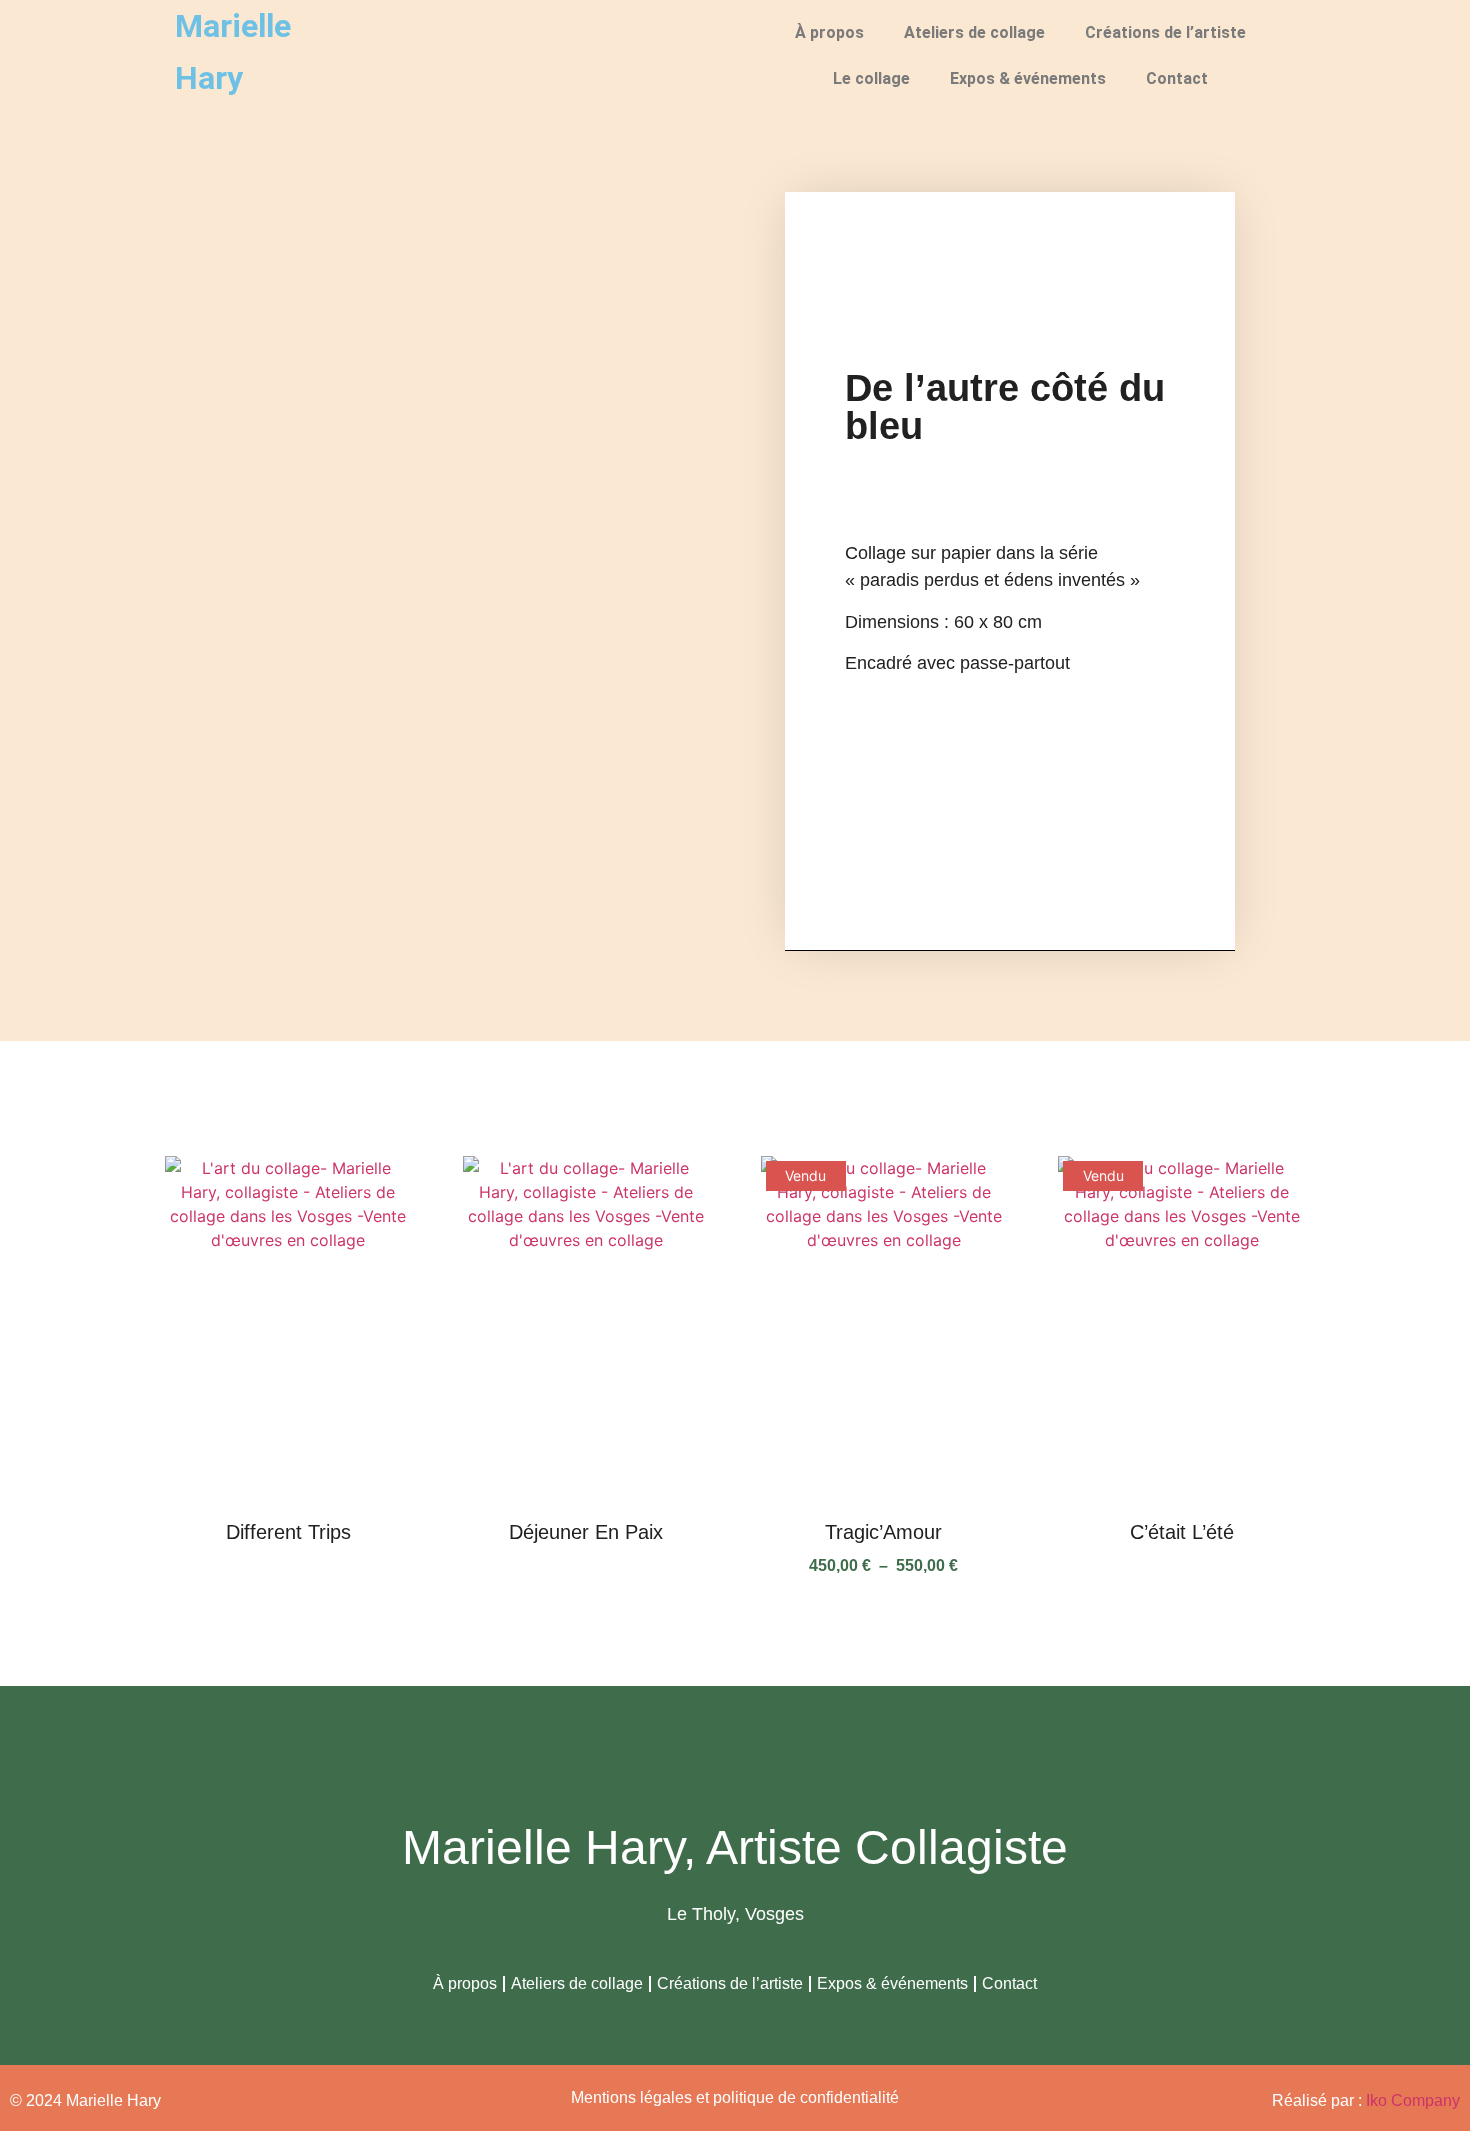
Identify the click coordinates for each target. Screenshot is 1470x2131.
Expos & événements (1028, 78)
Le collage (871, 78)
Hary (209, 78)
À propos (829, 32)
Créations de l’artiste (1165, 32)
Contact (1177, 78)
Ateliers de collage (974, 32)
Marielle (233, 26)
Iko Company (1413, 2100)
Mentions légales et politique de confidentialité (735, 2097)
